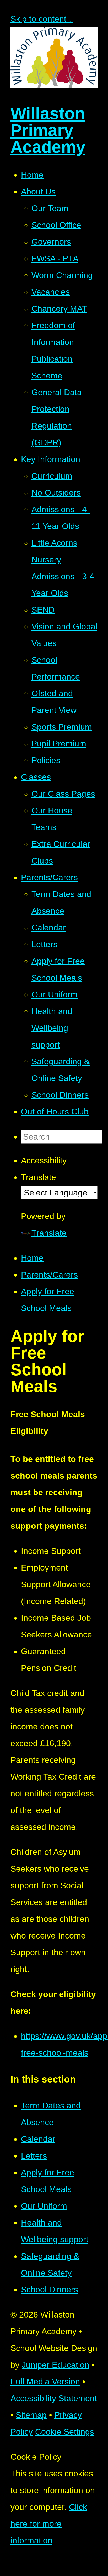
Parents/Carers (49, 1275)
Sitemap (31, 2415)
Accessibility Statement (54, 2398)
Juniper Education (56, 2365)
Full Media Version (45, 2382)
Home (32, 1258)
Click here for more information (49, 2524)
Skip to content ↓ (42, 19)
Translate (49, 1233)
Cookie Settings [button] (65, 2432)
